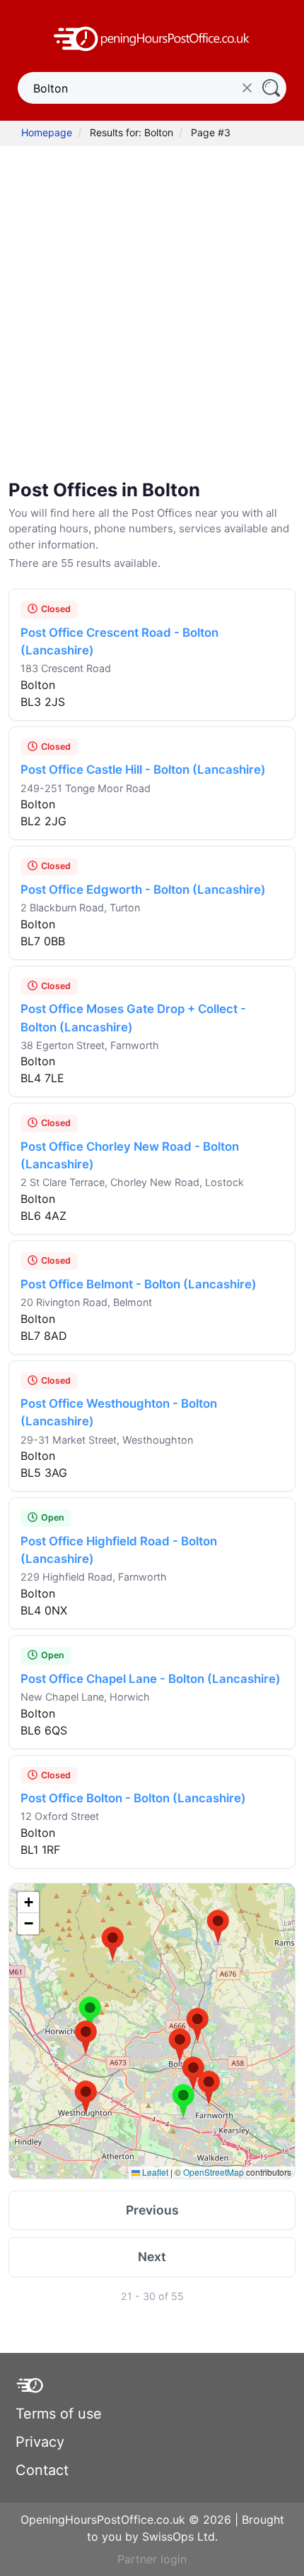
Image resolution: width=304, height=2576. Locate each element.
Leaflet (154, 2172)
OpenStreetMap (214, 2172)
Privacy (40, 2442)
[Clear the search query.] (247, 88)
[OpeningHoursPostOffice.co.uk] (152, 37)
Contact (42, 2470)
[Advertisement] (152, 304)
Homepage (47, 132)
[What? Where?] (270, 88)
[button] (198, 2025)
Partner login (152, 2559)
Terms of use (59, 2414)
